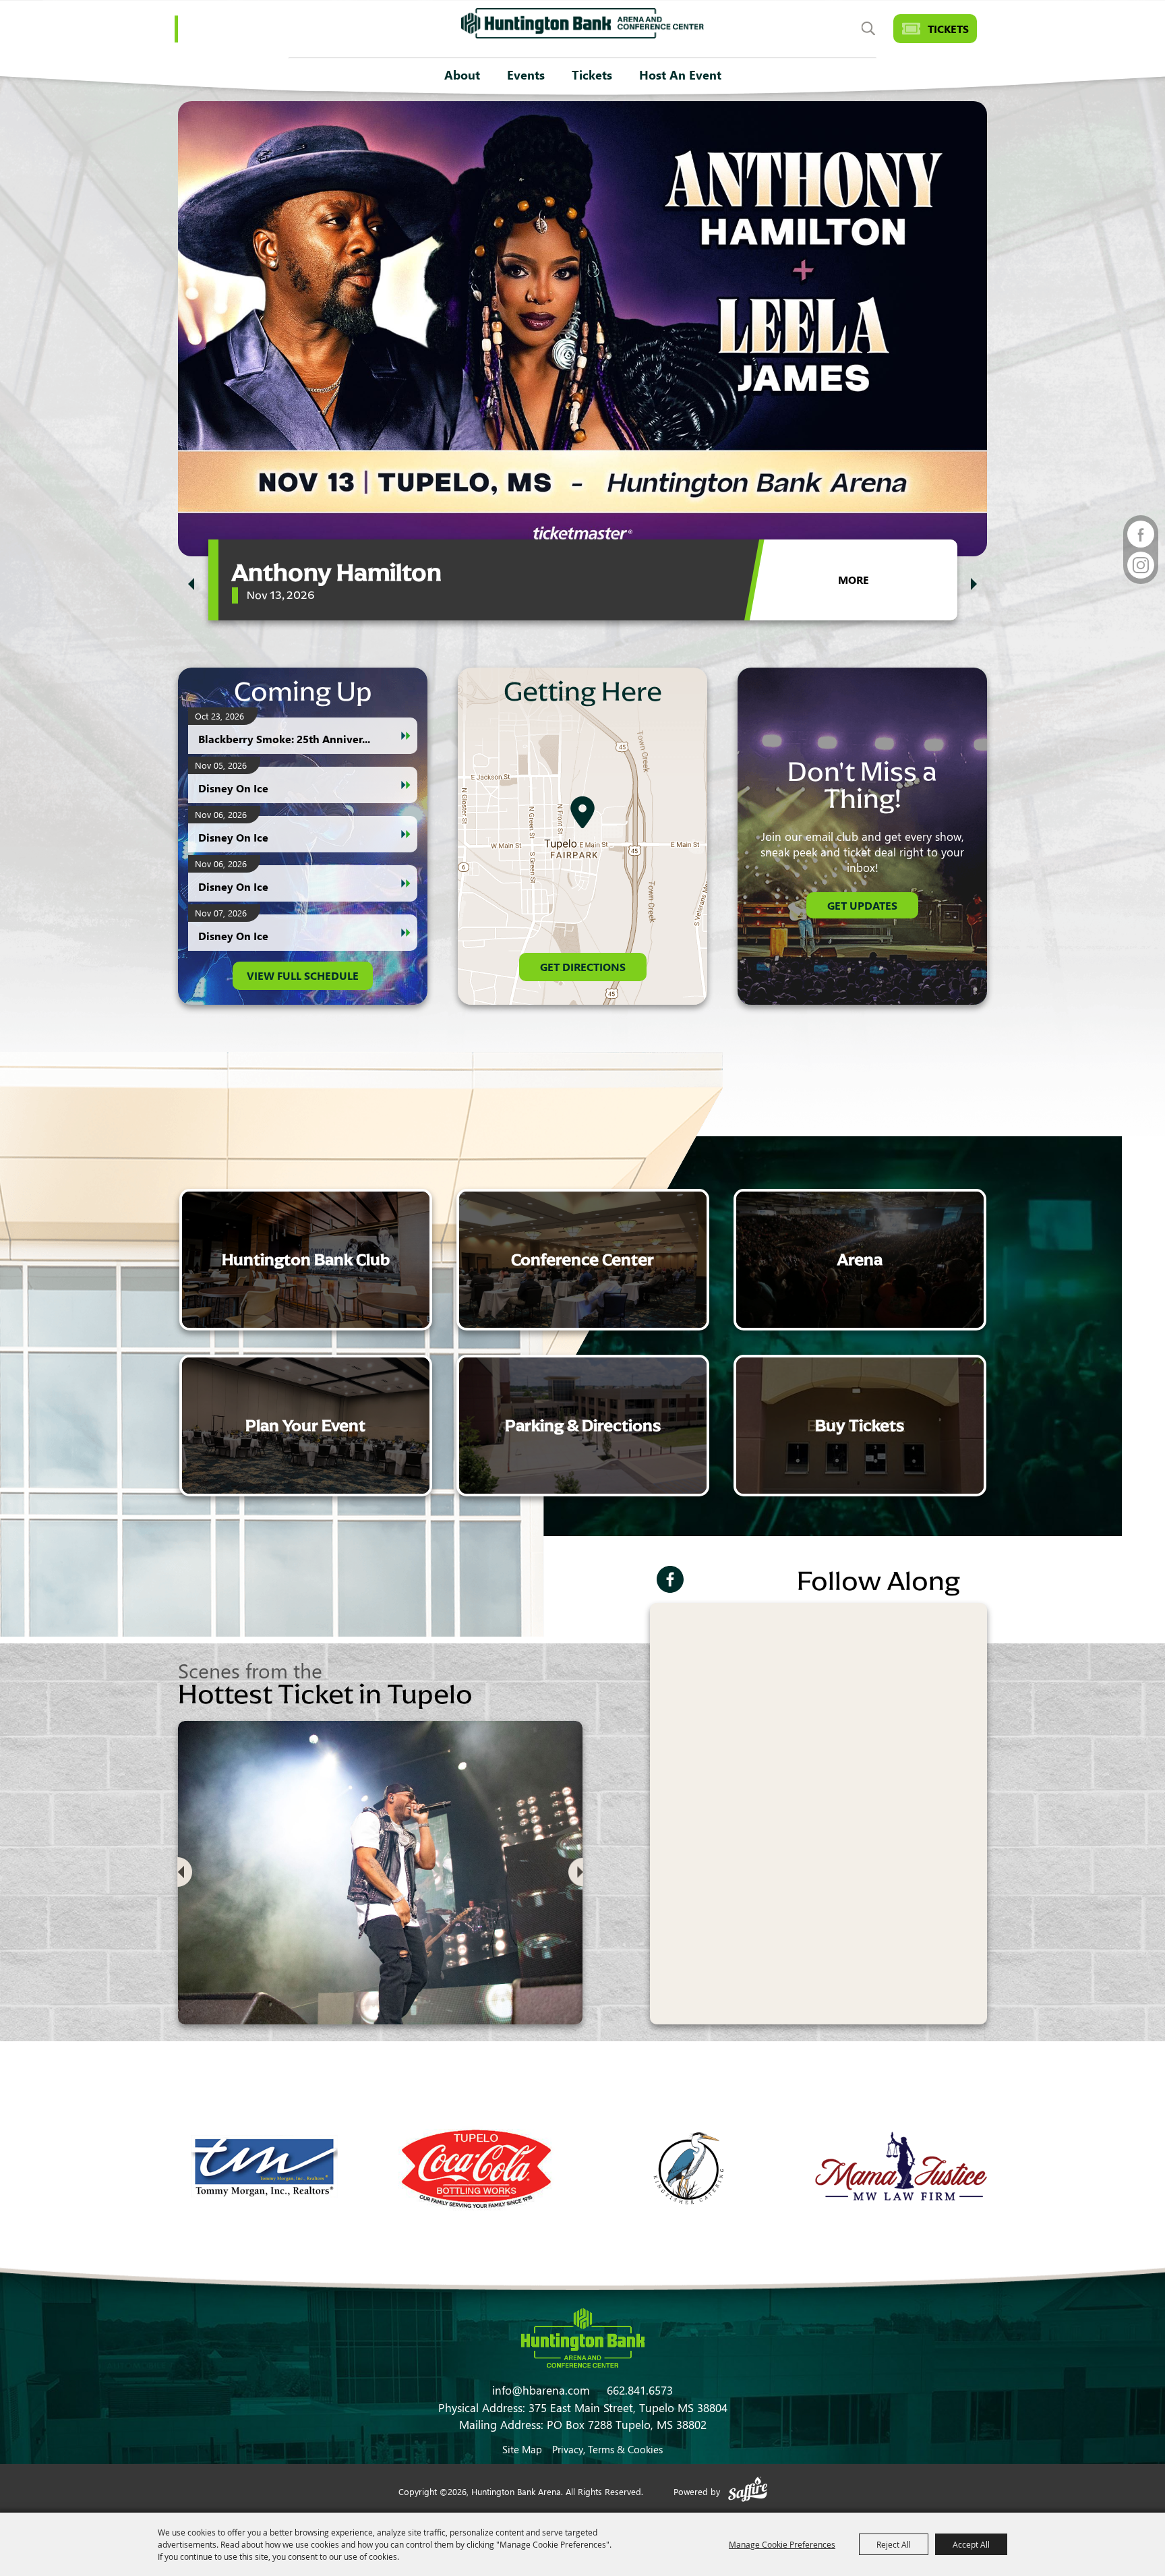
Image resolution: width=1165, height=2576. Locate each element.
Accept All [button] (971, 2544)
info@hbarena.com (541, 2390)
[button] (191, 584)
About (462, 75)
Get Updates (862, 905)
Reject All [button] (894, 2544)
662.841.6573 (640, 2390)
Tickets (592, 75)
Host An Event (680, 75)
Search (868, 29)
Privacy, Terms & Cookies (607, 2449)
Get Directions (583, 967)
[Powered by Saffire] (748, 2491)
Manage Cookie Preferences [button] (782, 2544)
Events (526, 75)
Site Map (522, 2449)
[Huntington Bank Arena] (582, 23)
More (854, 580)
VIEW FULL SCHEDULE (303, 975)
